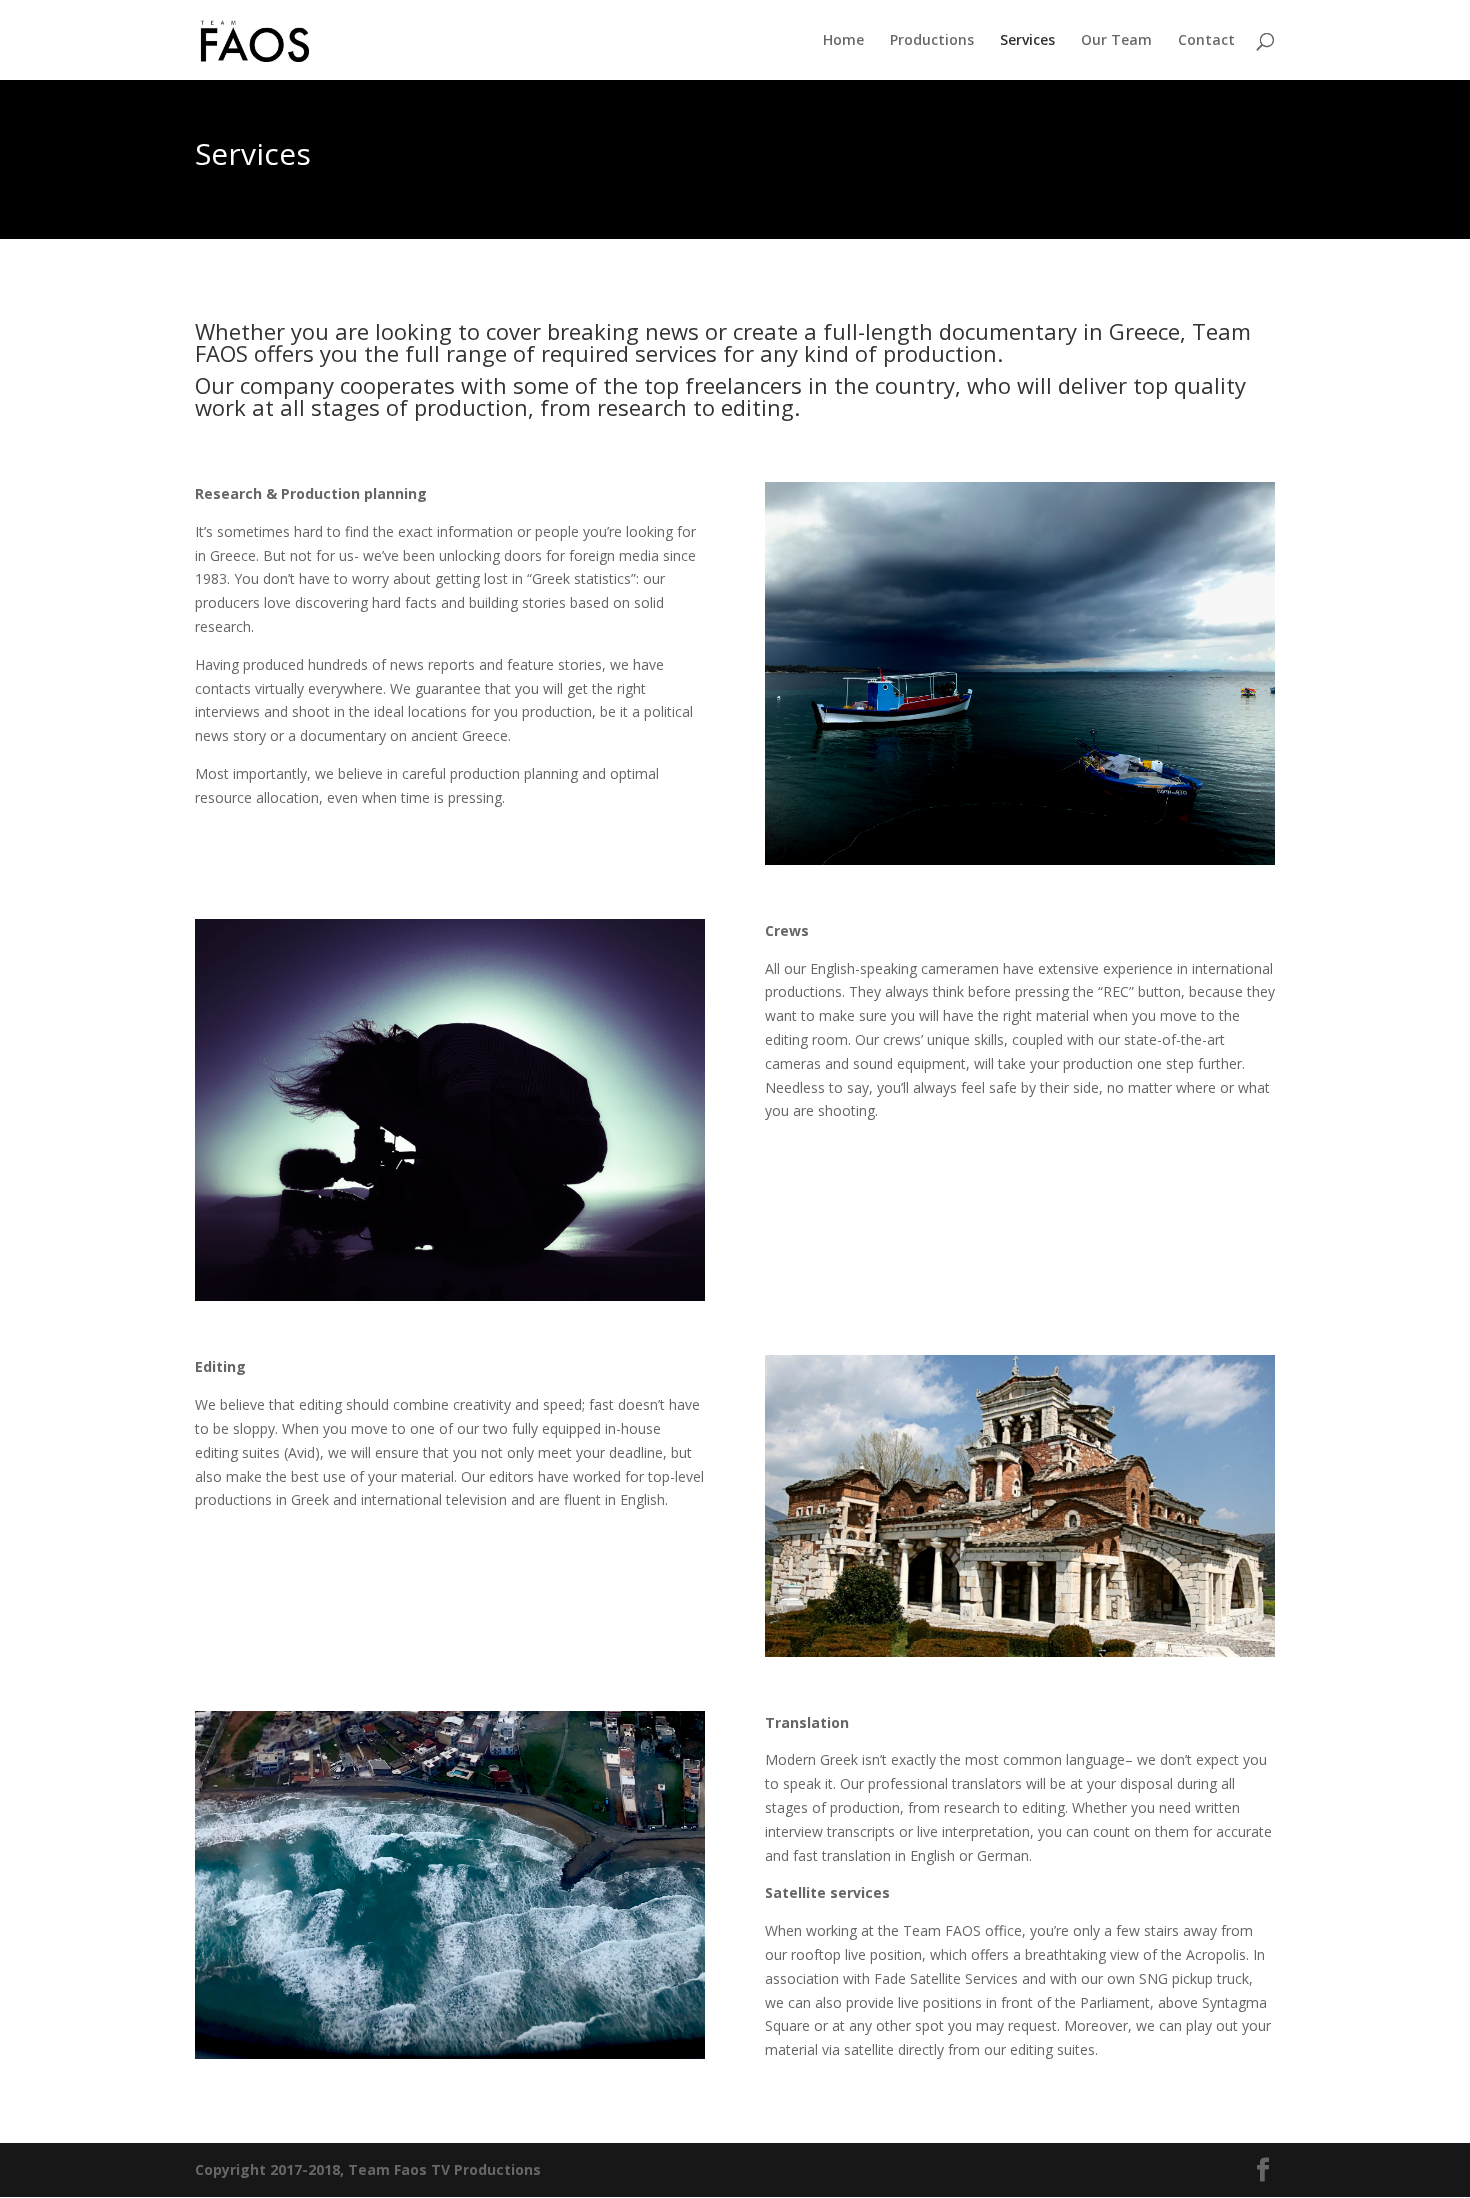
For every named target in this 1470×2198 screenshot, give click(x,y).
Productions (932, 41)
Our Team (1116, 41)
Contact (1206, 41)
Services (1027, 41)
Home (843, 41)
